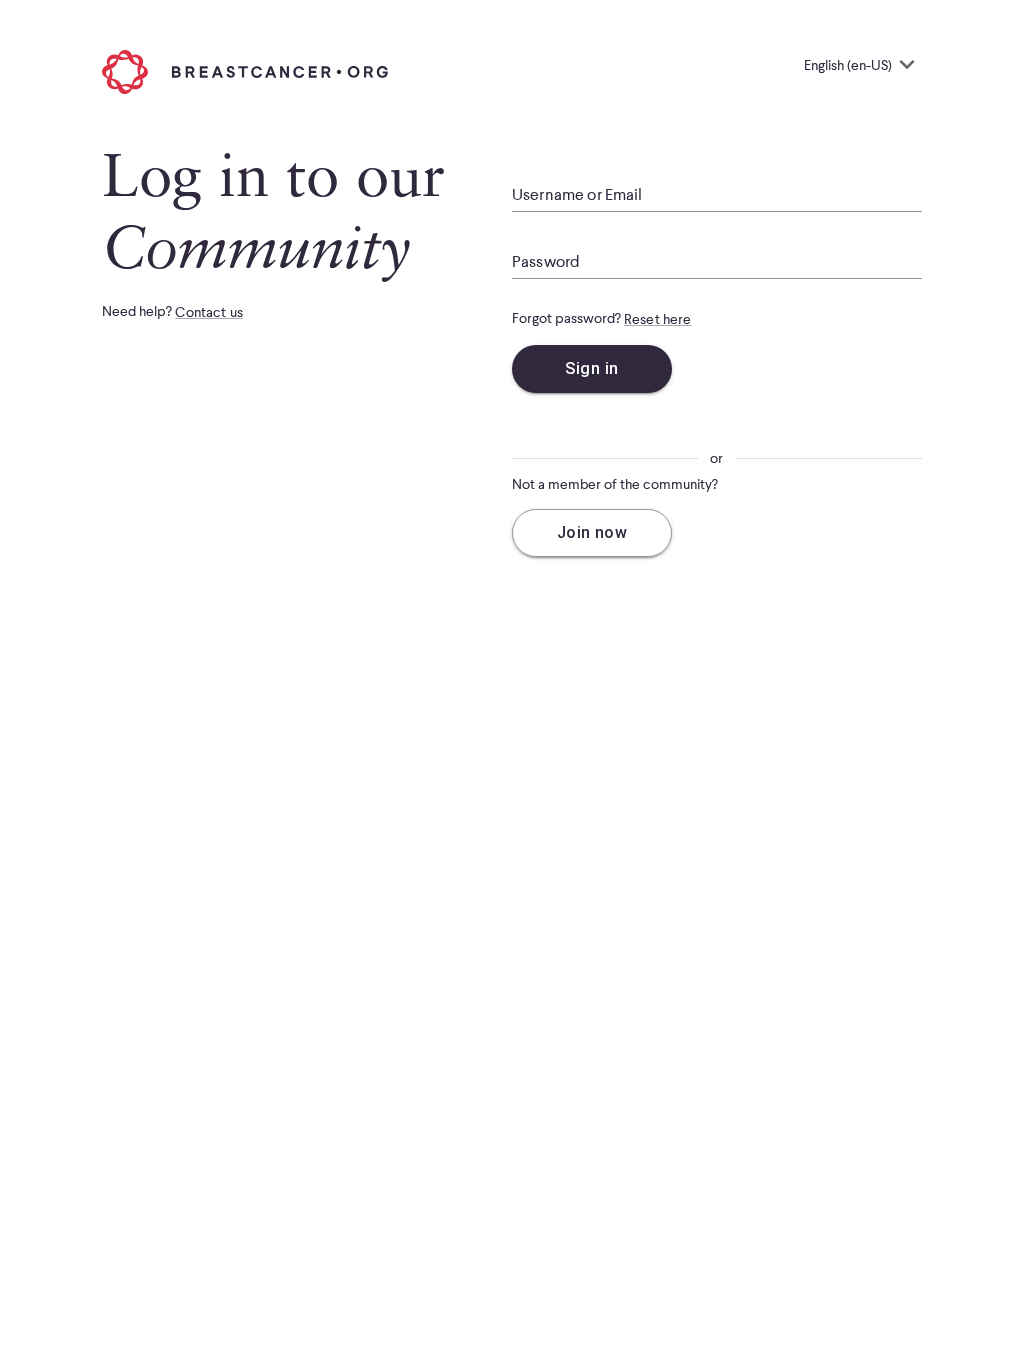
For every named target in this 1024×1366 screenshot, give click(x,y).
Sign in (591, 368)
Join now (592, 532)
